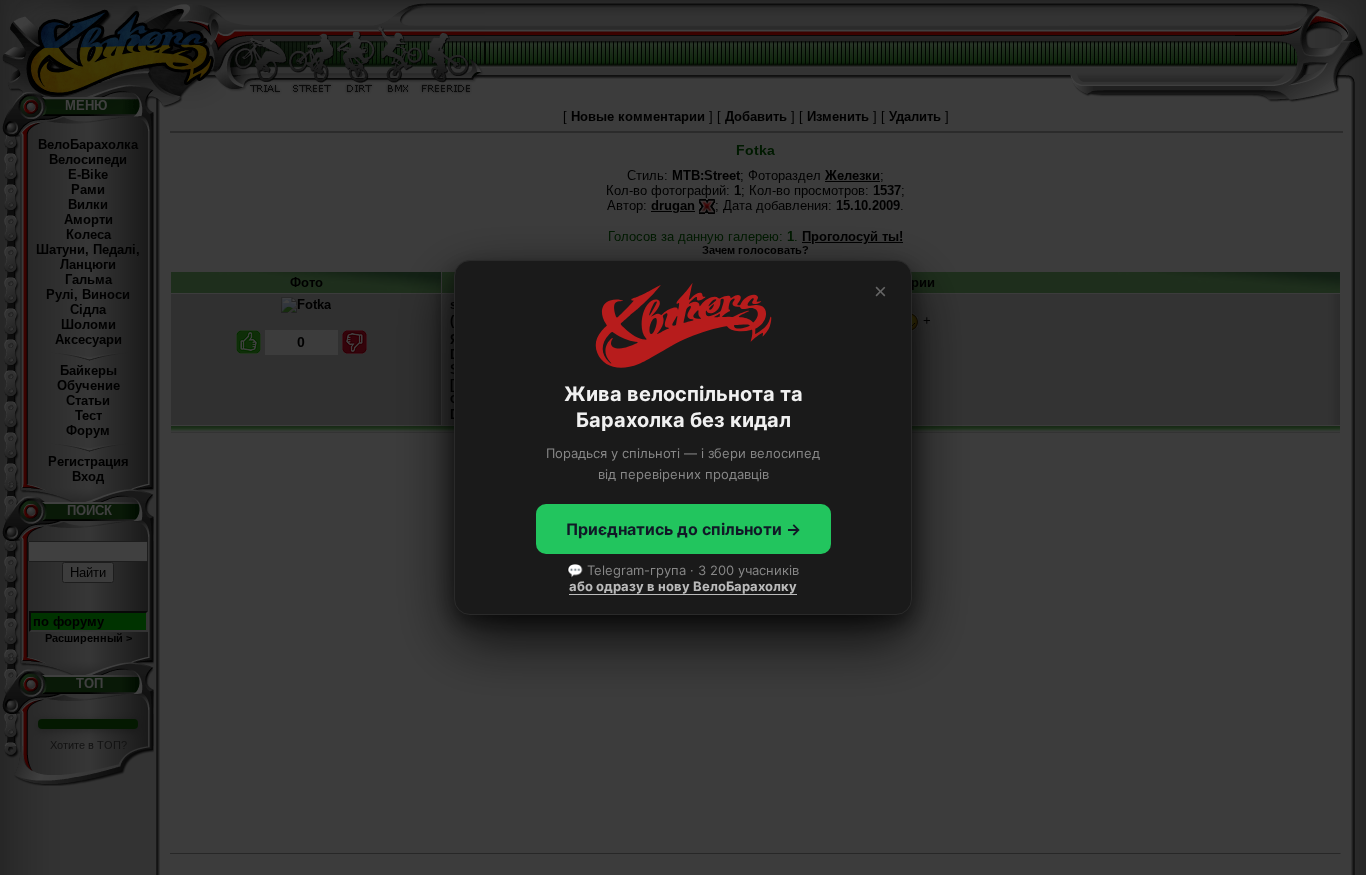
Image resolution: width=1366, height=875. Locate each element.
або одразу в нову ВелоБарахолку (683, 586)
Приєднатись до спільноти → (683, 529)
